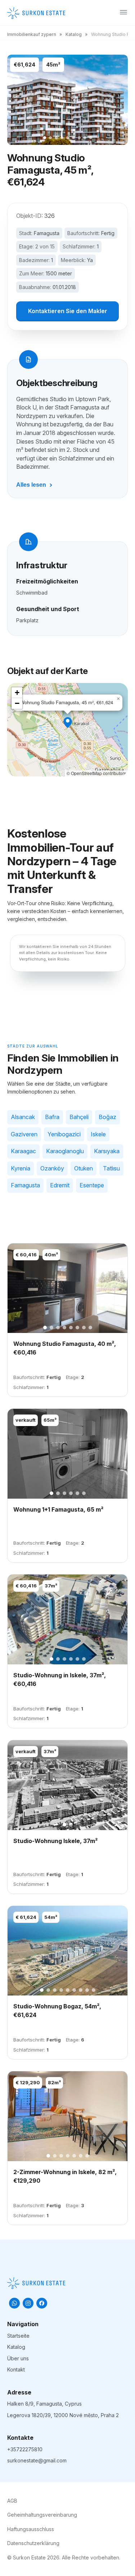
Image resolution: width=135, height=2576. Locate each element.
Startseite (18, 2336)
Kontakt (16, 2369)
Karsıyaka (107, 1151)
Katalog (74, 34)
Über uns (18, 2358)
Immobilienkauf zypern (32, 34)
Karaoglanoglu (65, 1151)
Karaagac (23, 1151)
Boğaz (107, 1117)
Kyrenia (21, 1168)
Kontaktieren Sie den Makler (68, 311)
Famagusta (47, 233)
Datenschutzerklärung (33, 2543)
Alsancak (23, 1117)
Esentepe (92, 1185)
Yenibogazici (64, 1134)
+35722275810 (25, 2449)
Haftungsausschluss (31, 2529)
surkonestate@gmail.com (37, 2460)
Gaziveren (24, 1134)
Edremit (60, 1185)
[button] (68, 723)
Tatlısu (111, 1168)
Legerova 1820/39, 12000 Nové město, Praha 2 (63, 2415)
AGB (12, 2501)
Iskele (98, 1134)
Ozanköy (52, 1168)
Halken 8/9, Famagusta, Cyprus (44, 2404)
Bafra (52, 1117)
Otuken (84, 1168)
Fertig (108, 233)
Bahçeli (79, 1117)
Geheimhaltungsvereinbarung (42, 2515)
